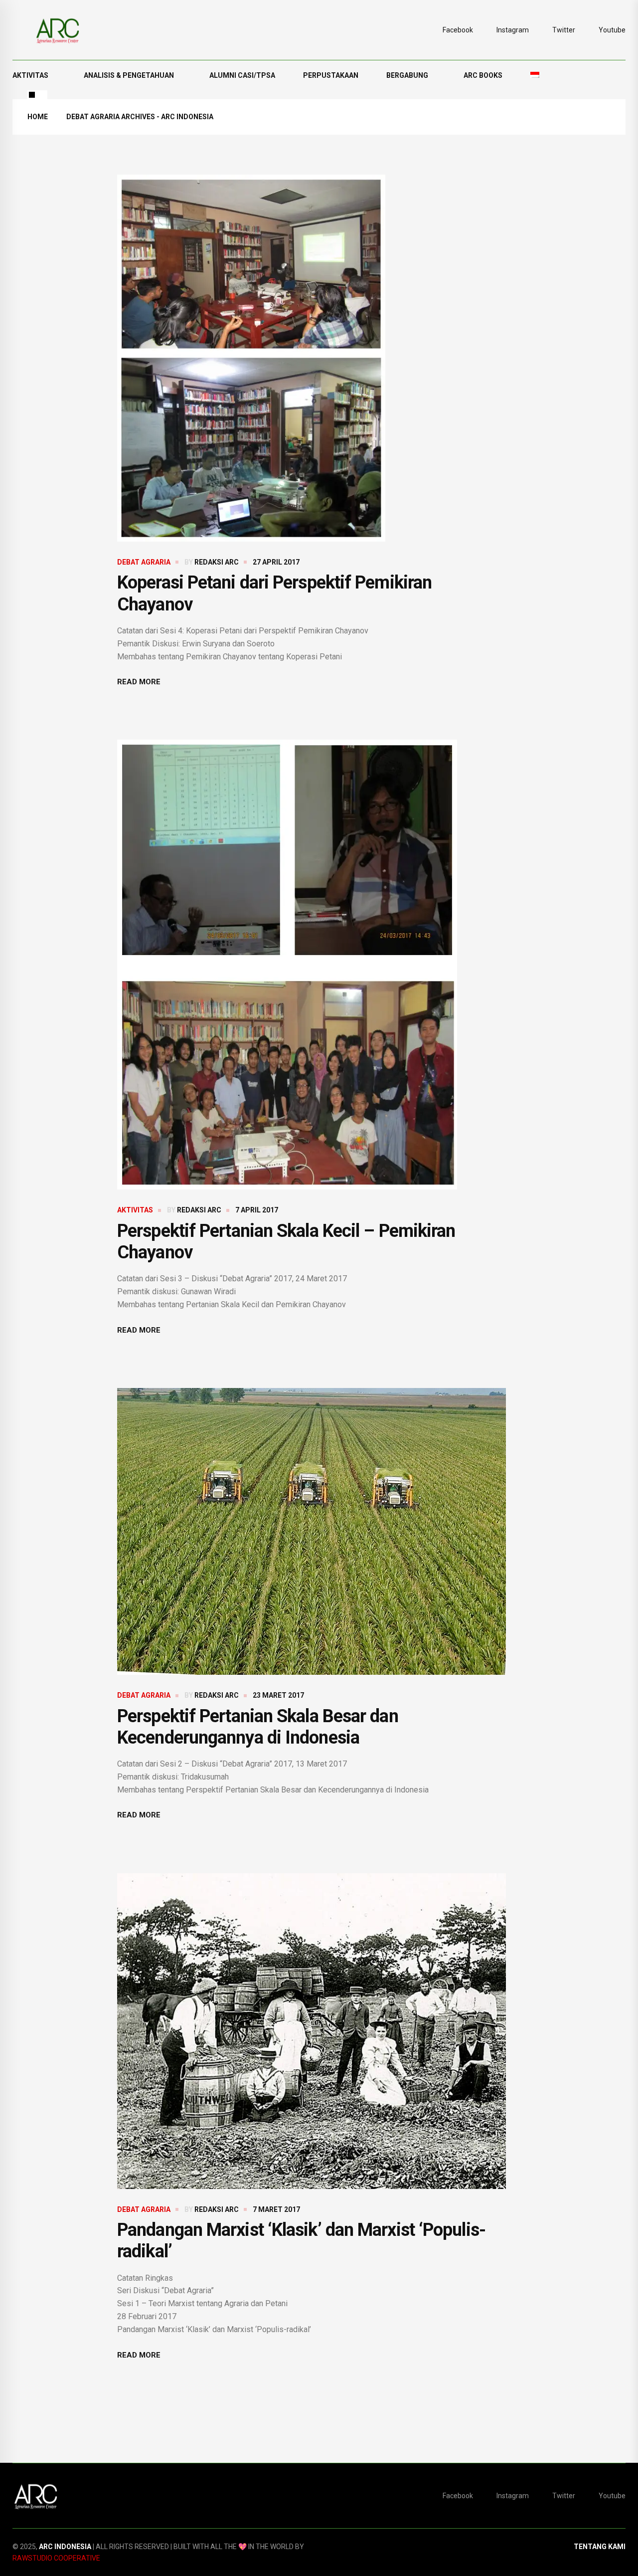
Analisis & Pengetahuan (129, 75)
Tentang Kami (600, 2547)
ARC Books (483, 75)
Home (38, 117)
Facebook (458, 30)
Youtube (612, 30)
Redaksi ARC (217, 562)
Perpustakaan (331, 75)
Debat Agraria (144, 562)
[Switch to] (535, 75)
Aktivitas (30, 75)
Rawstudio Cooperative (56, 2558)
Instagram (513, 30)
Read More (139, 682)
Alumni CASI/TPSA (242, 75)
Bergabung (407, 75)
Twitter (564, 30)
